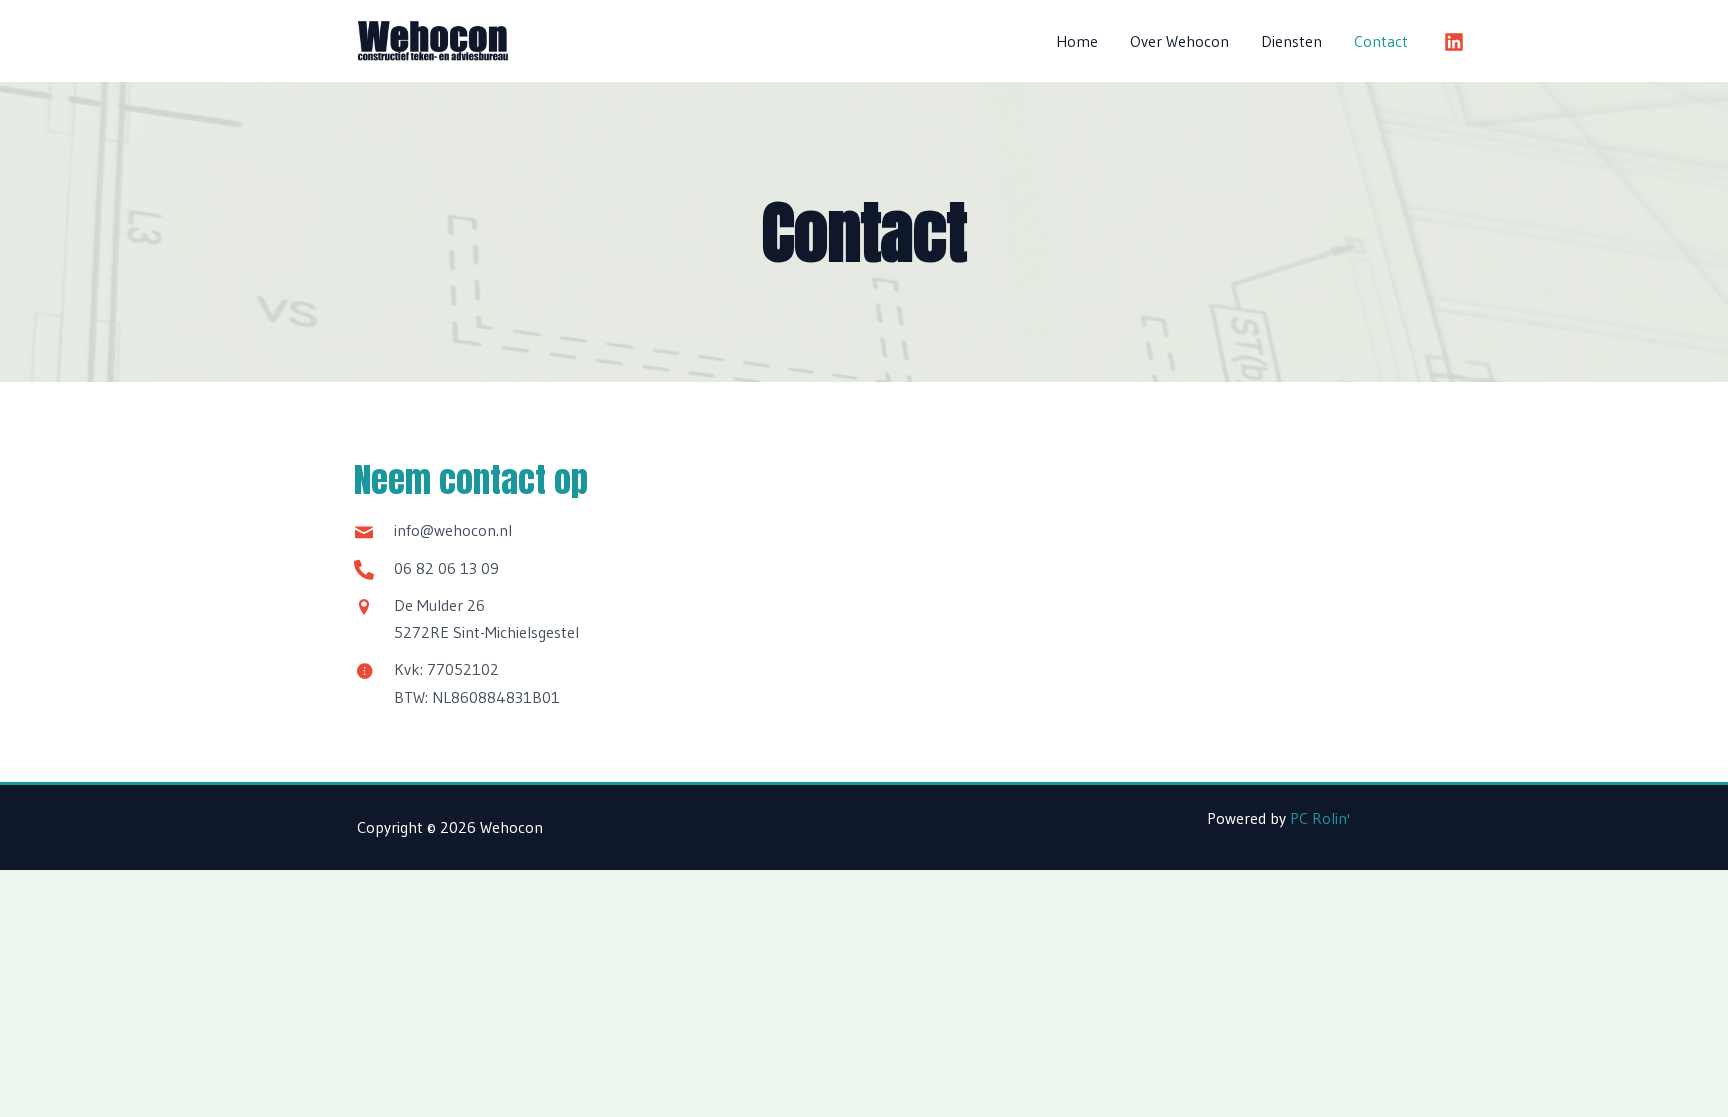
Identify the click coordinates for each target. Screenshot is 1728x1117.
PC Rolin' (1320, 818)
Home (1077, 41)
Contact (1381, 41)
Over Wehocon (1179, 41)
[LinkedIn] (1454, 42)
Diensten (1291, 41)
